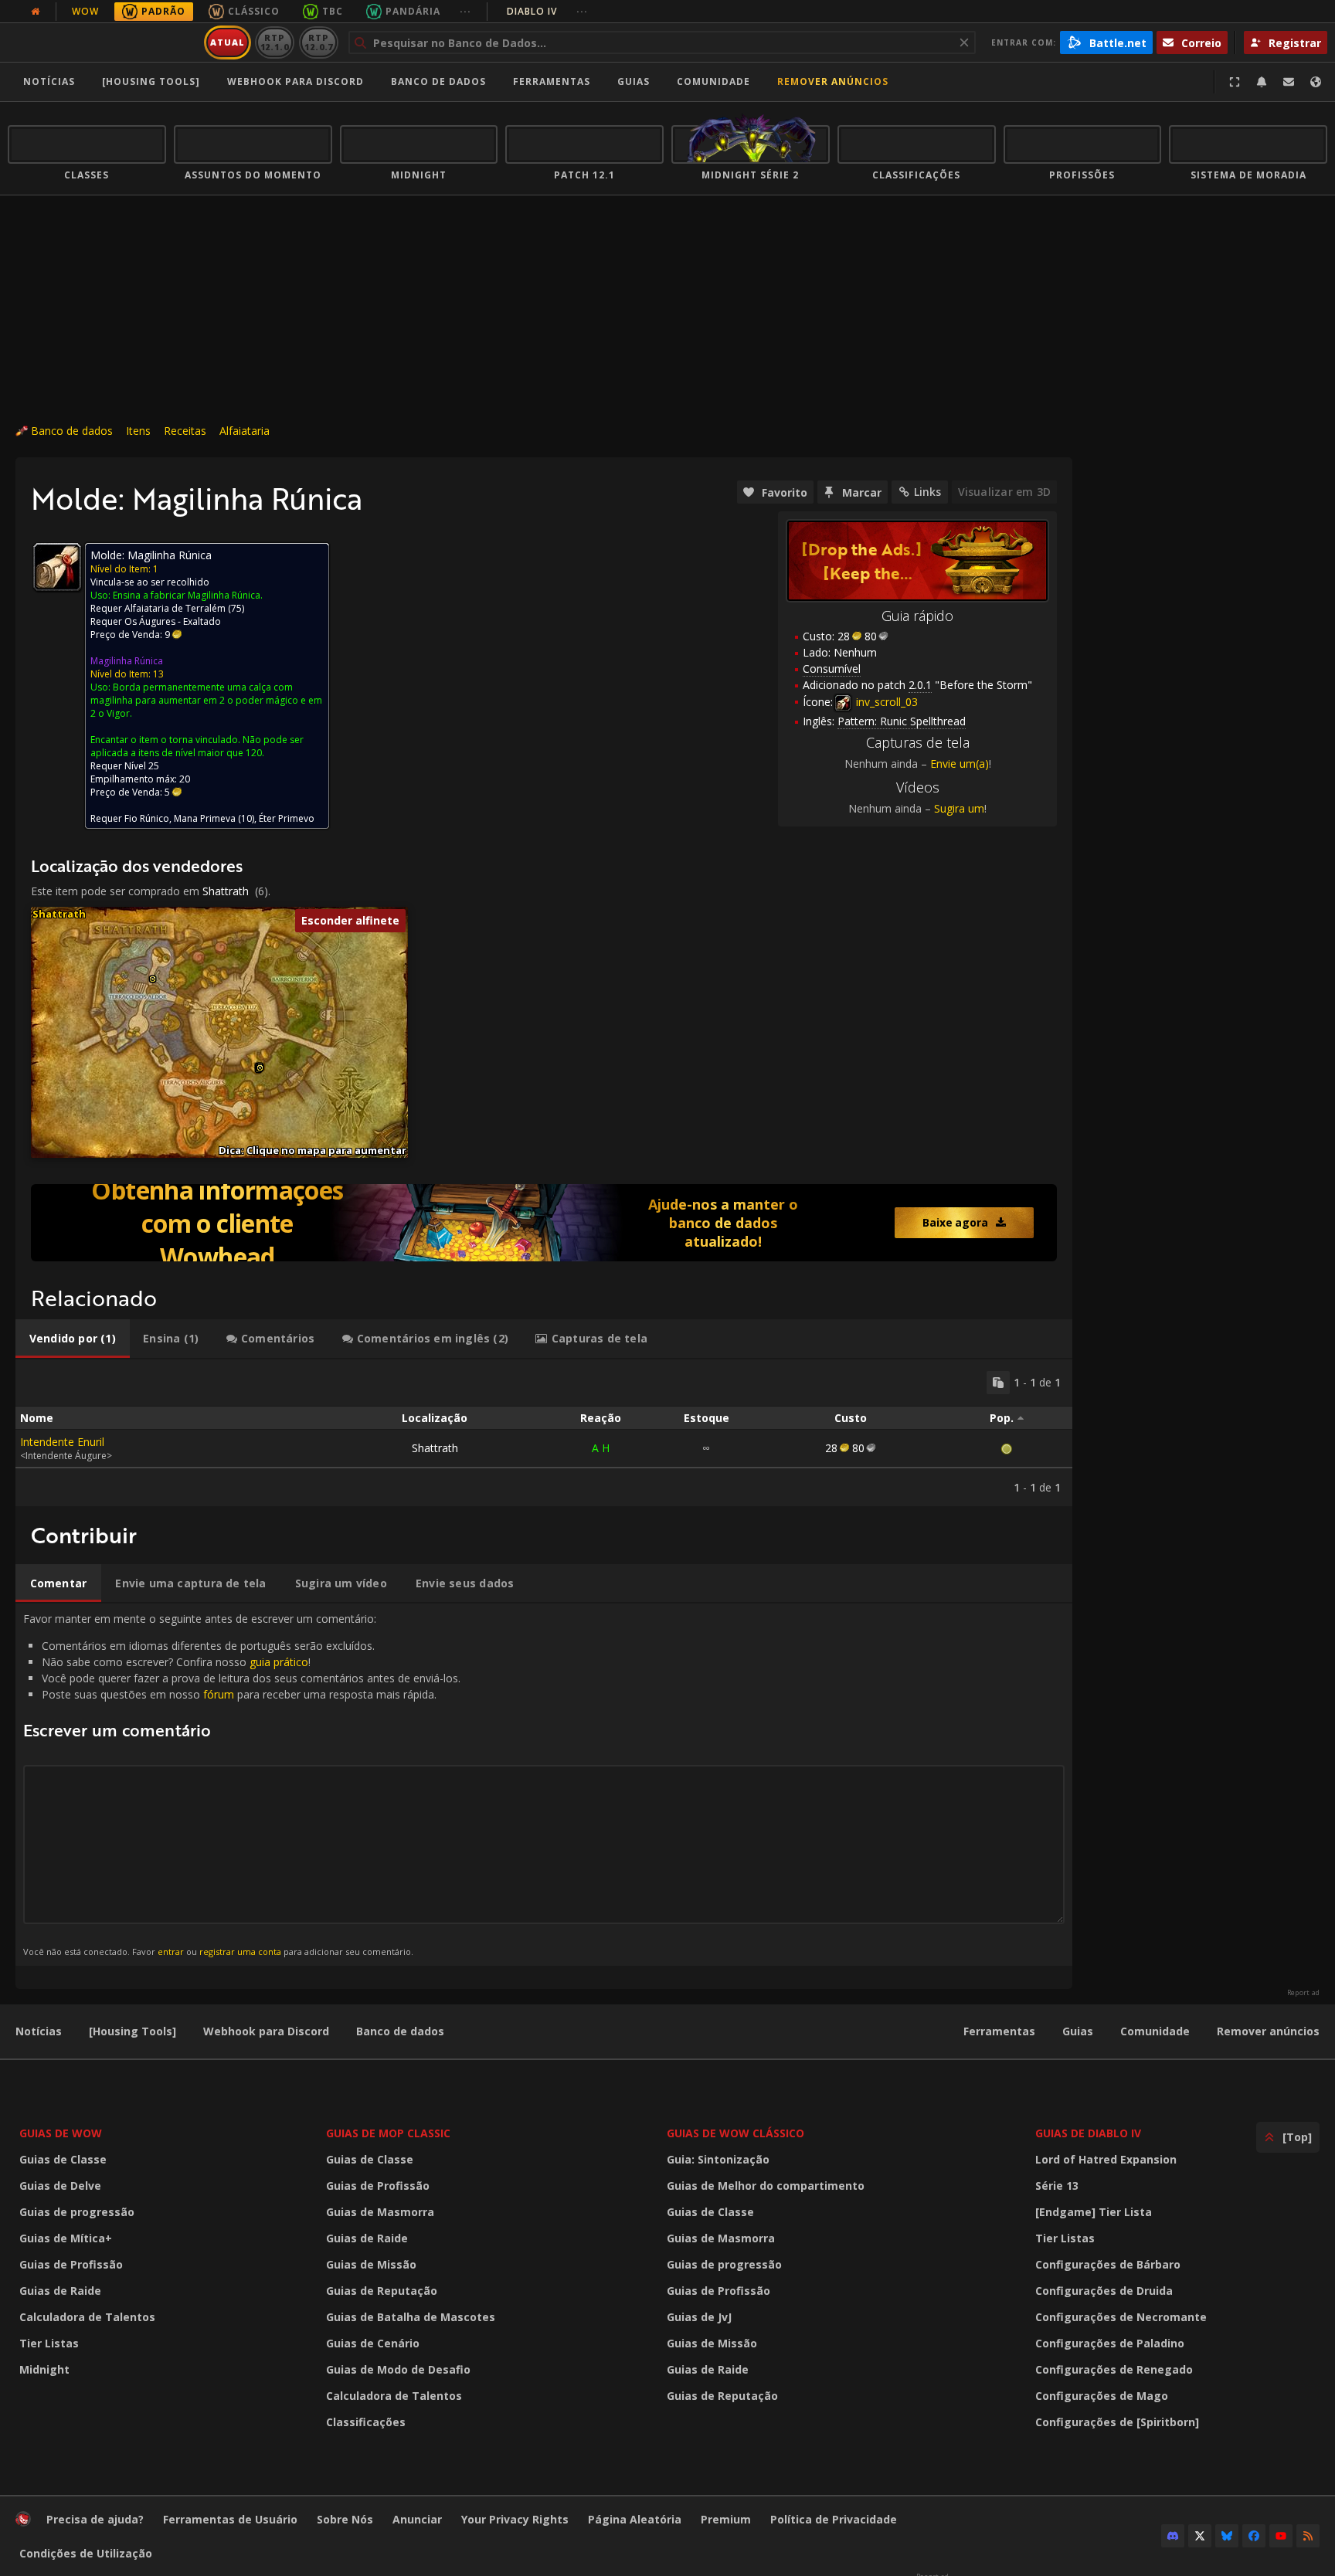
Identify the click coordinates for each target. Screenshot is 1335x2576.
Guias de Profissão (71, 2264)
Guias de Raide (60, 2291)
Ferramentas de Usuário (230, 2519)
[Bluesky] (1227, 2536)
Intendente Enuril (62, 1442)
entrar (171, 1952)
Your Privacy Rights (515, 2519)
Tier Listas (49, 2343)
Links (928, 492)
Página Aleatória (635, 2519)
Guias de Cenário (373, 2343)
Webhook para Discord (296, 81)
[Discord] (1173, 2536)
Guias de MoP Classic (388, 2133)
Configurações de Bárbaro (1108, 2264)
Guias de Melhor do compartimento (766, 2186)
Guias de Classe (63, 2159)
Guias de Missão (371, 2264)
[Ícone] (57, 567)
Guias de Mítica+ (66, 2238)
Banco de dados (438, 81)
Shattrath (226, 891)
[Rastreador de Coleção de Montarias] (544, 1223)
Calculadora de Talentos (87, 2317)
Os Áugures (150, 621)
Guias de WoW (61, 2133)
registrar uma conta (240, 1952)
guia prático (279, 1662)
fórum (219, 1694)
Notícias (49, 81)
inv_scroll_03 (885, 702)
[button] (153, 979)
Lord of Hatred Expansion (1106, 2159)
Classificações (366, 2422)
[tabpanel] (544, 1433)
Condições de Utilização (86, 2553)
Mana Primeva (205, 818)
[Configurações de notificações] (1262, 82)
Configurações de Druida (1104, 2291)
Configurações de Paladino (1110, 2343)
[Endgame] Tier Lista (1094, 2212)
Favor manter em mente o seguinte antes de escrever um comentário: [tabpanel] (242, 1784)
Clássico (254, 11)
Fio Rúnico (147, 818)
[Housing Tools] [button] (151, 81)
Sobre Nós (345, 2519)
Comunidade (713, 81)
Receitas (185, 431)
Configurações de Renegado (1114, 2369)
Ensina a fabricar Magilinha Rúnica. (188, 595)
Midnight (44, 2369)
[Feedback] (1289, 82)
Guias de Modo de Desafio (398, 2369)
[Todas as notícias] (36, 12)
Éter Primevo (287, 818)
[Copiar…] (998, 1383)
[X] (1200, 2536)
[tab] (73, 1339)
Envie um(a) (960, 764)
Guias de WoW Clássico (735, 2133)
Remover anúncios (833, 81)
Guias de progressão (77, 2212)
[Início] (103, 42)
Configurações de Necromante (1121, 2317)
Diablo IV (547, 11)
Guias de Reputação (382, 2291)
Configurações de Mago (1102, 2396)
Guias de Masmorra (380, 2212)
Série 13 (1057, 2186)
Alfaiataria (245, 431)
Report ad (1303, 1993)
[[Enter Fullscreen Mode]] (1235, 82)
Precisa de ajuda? (95, 2519)
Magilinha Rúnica (127, 661)
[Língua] (1316, 82)
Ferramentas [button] (552, 81)
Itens (138, 431)
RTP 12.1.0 (275, 42)
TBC (333, 11)
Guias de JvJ (699, 2317)
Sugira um (959, 808)
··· (465, 11)
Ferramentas (999, 2031)
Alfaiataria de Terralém (175, 608)
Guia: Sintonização (718, 2159)
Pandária (413, 11)
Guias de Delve (60, 2186)
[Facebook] (1254, 2536)
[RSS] (1308, 2536)
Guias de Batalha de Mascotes (411, 2317)
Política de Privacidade (834, 2519)
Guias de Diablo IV (1088, 2133)
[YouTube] (1281, 2536)
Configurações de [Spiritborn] (1117, 2422)
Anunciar (417, 2519)
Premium (726, 2519)
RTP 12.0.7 (319, 42)
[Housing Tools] (132, 2031)
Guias (634, 81)
